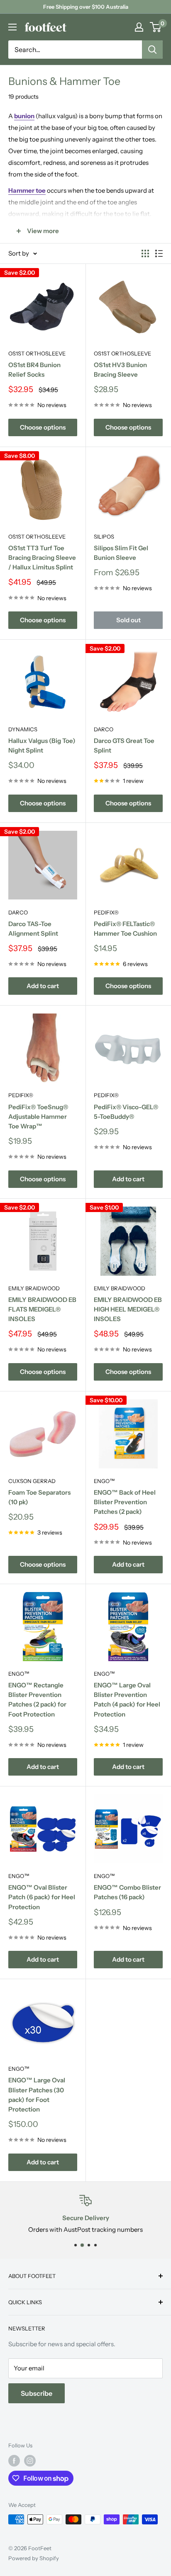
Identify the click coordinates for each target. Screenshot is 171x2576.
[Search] (152, 50)
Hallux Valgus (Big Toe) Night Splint (42, 745)
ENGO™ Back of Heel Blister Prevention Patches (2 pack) (125, 1502)
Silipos (104, 537)
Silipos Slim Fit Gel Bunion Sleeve (121, 553)
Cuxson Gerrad (32, 1481)
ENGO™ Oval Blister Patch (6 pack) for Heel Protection (42, 1897)
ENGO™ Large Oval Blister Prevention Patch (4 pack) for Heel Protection (127, 1700)
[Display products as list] (159, 253)
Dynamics (23, 729)
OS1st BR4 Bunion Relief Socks (34, 370)
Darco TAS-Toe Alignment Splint (33, 929)
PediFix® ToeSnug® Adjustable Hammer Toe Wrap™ (38, 1117)
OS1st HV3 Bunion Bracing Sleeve (120, 370)
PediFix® (106, 912)
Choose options (43, 427)
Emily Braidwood (34, 1288)
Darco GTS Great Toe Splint (124, 745)
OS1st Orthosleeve (37, 353)
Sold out (128, 620)
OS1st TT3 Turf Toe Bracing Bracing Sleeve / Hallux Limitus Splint (42, 558)
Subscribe (37, 2393)
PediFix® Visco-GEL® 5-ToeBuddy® (126, 1112)
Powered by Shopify (34, 2558)
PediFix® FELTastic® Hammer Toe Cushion (125, 929)
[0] (156, 27)
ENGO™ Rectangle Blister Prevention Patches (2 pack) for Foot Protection (37, 1700)
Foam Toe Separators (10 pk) (39, 1497)
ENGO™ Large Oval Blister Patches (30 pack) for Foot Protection (37, 2095)
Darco (104, 729)
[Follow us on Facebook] (14, 2461)
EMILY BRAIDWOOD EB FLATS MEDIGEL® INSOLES (42, 1309)
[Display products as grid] (145, 253)
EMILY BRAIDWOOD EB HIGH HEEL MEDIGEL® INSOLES (128, 1309)
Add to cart (43, 986)
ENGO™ (104, 1481)
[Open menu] (12, 27)
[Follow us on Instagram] (30, 2461)
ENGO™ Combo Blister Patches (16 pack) (127, 1892)
